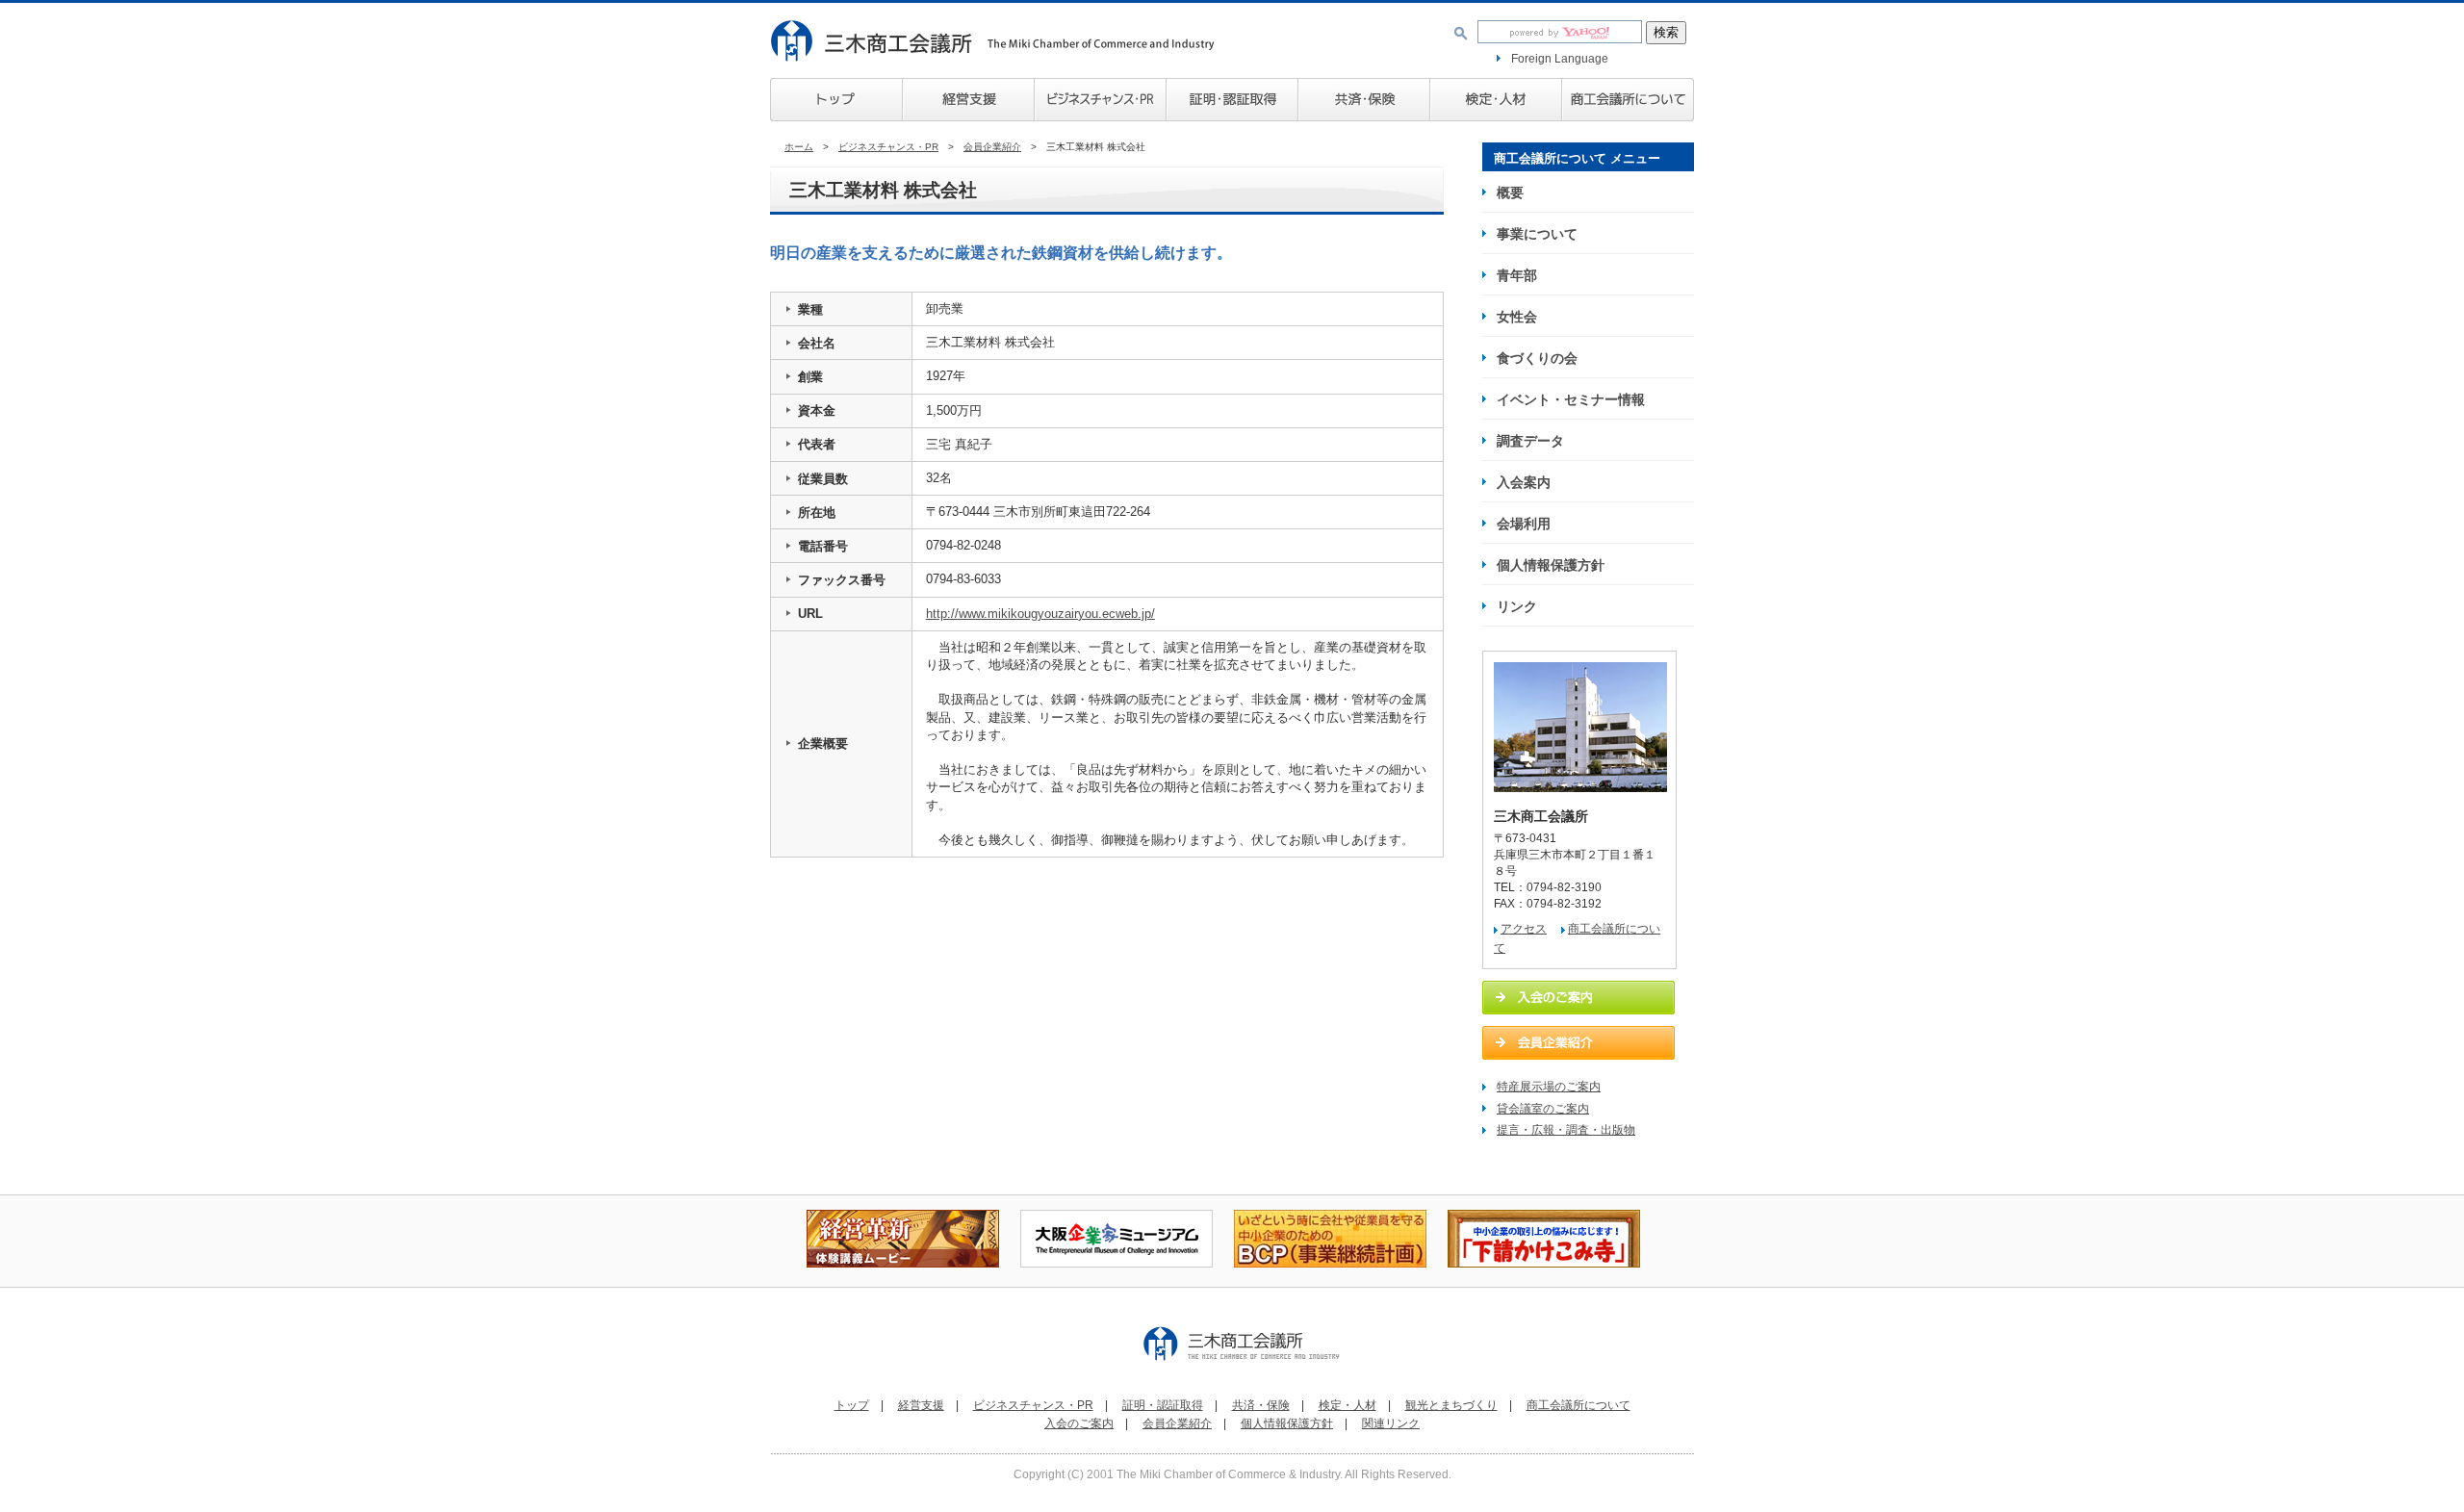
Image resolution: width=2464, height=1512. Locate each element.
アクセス (1524, 929)
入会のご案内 (1079, 1423)
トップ (836, 100)
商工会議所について (1628, 100)
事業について (1537, 234)
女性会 (1517, 317)
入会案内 (1524, 482)
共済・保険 (1363, 100)
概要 (1510, 192)
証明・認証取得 (1163, 1405)
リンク (1517, 606)
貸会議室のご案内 (1543, 1109)
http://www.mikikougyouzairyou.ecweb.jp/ (1040, 614)
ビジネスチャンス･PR (1100, 100)
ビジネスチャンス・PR (888, 147)
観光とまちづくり (1451, 1405)
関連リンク (1391, 1423)
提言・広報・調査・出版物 (1566, 1130)
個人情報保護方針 (1551, 565)
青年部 (1517, 275)
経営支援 (968, 100)
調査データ (1530, 441)
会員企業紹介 (992, 147)
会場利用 (1524, 524)
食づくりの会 (1537, 358)
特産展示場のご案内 (1549, 1087)
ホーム (799, 147)
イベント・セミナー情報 (1571, 399)
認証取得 (1232, 100)
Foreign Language (1560, 59)
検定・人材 (1495, 100)
